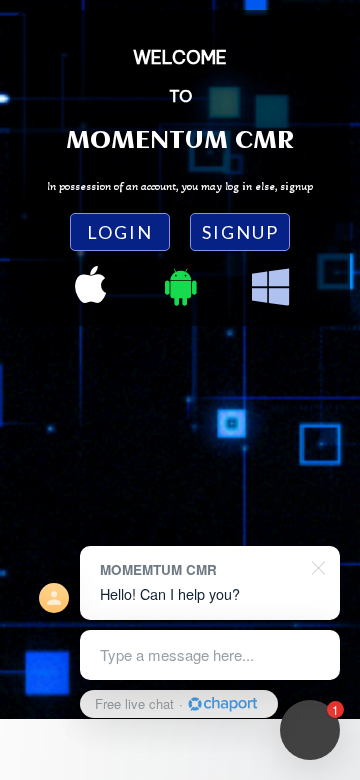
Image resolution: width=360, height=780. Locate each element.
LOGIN (120, 232)
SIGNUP (240, 232)
